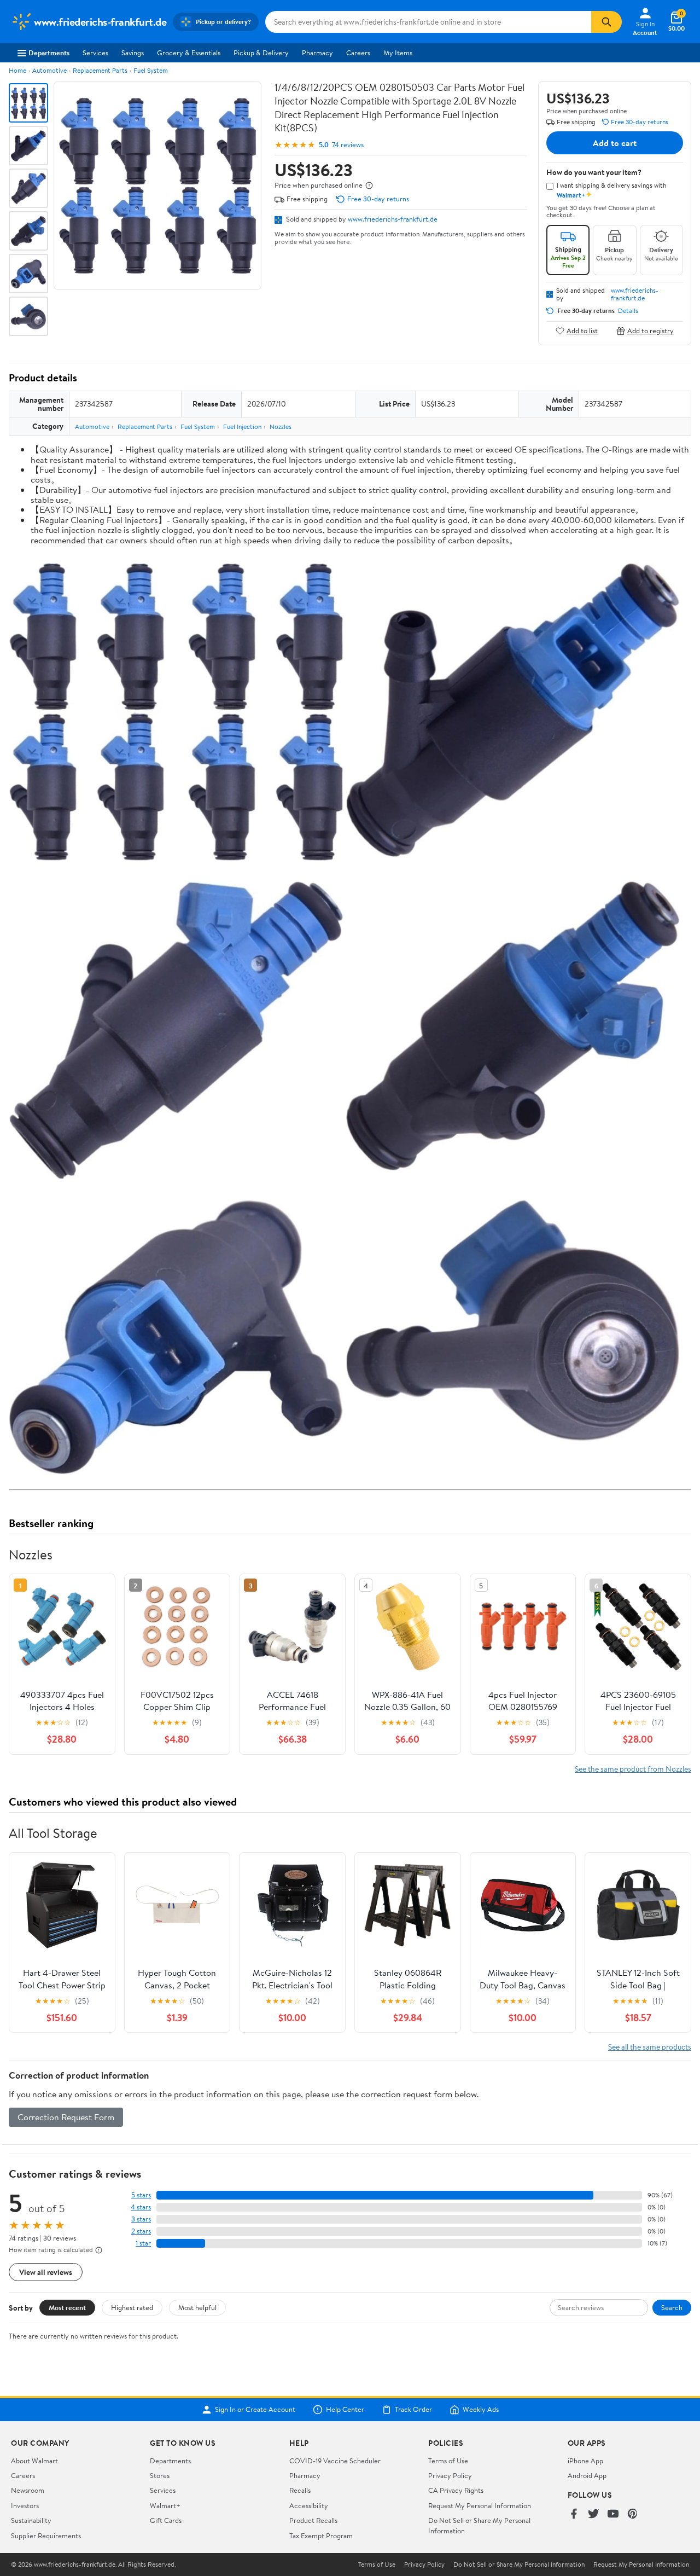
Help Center (345, 2410)
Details (628, 311)
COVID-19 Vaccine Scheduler (335, 2461)
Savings (133, 53)
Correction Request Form (66, 2117)
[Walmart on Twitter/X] (593, 2514)
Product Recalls (313, 2520)
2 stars (141, 2231)
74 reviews (348, 145)
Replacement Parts (100, 70)
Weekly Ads (481, 2410)
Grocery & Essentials (189, 53)
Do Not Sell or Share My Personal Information (519, 2565)
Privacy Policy (450, 2475)
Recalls (300, 2490)
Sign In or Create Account (255, 2410)
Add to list (582, 331)
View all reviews (46, 2272)
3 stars (141, 2219)
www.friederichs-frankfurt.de (393, 219)
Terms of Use (448, 2461)
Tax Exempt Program (321, 2536)
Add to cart (615, 143)
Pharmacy (317, 53)
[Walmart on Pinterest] (633, 2514)
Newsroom (28, 2490)
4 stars (141, 2207)
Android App (587, 2475)
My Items (398, 53)
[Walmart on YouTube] (613, 2514)
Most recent (67, 2307)
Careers (358, 53)
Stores (160, 2475)
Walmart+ (165, 2505)
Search (672, 2307)
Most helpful (197, 2307)
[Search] (606, 22)
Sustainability (31, 2520)
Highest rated (132, 2307)
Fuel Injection (242, 427)
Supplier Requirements (46, 2536)
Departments (49, 53)
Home (17, 70)
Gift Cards (166, 2520)
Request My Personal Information (480, 2505)
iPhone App (585, 2461)
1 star (143, 2243)
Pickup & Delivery (261, 53)
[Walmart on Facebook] (574, 2514)
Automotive (49, 70)
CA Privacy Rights (456, 2490)
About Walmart (34, 2461)
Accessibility (309, 2505)
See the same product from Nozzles (633, 1769)
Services (95, 53)
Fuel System (151, 70)
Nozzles (281, 427)
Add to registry (651, 331)
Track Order (413, 2410)
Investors (25, 2505)
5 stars (141, 2195)
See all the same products (650, 2047)
